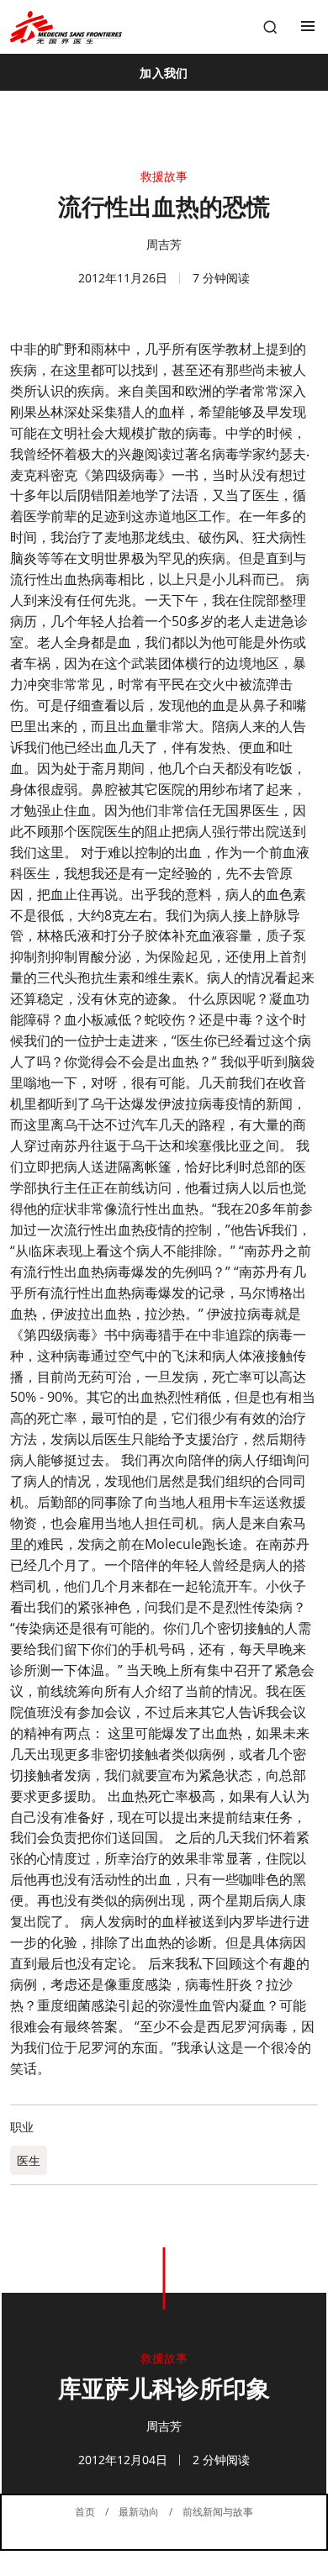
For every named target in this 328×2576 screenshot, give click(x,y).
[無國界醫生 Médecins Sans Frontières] (66, 27)
